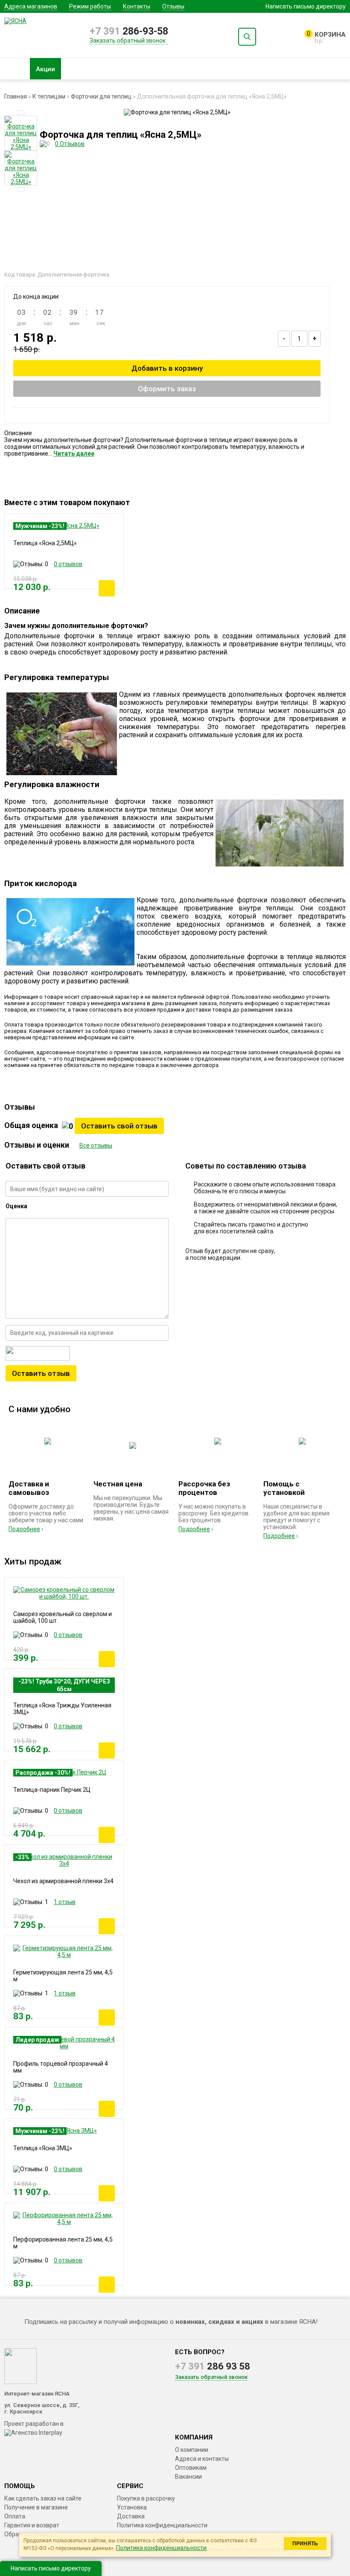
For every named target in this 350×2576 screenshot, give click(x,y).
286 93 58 (213, 2366)
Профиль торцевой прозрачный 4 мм (61, 2067)
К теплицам (49, 96)
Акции (45, 69)
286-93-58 (129, 31)
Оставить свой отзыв (119, 1126)
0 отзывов (68, 564)
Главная (16, 96)
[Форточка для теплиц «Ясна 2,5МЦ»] (21, 133)
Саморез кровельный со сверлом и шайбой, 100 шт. (63, 1617)
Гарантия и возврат (32, 2525)
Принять (305, 2544)
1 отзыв (65, 1902)
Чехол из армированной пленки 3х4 (63, 1881)
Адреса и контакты (202, 2459)
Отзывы (173, 6)
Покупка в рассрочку (146, 2498)
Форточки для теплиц (101, 96)
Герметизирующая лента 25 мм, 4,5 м (63, 1976)
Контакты (137, 6)
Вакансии (188, 2477)
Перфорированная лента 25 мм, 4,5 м (63, 2243)
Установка (132, 2507)
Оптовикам (191, 2468)
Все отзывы (96, 1146)
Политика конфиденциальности (162, 2525)
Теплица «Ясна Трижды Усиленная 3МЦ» (62, 1709)
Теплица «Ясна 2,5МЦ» (45, 543)
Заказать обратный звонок (128, 41)
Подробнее (24, 1529)
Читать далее (74, 454)
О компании (192, 2450)
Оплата (15, 2516)
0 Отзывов (70, 144)
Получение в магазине (36, 2507)
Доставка (131, 2516)
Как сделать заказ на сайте (43, 2498)
